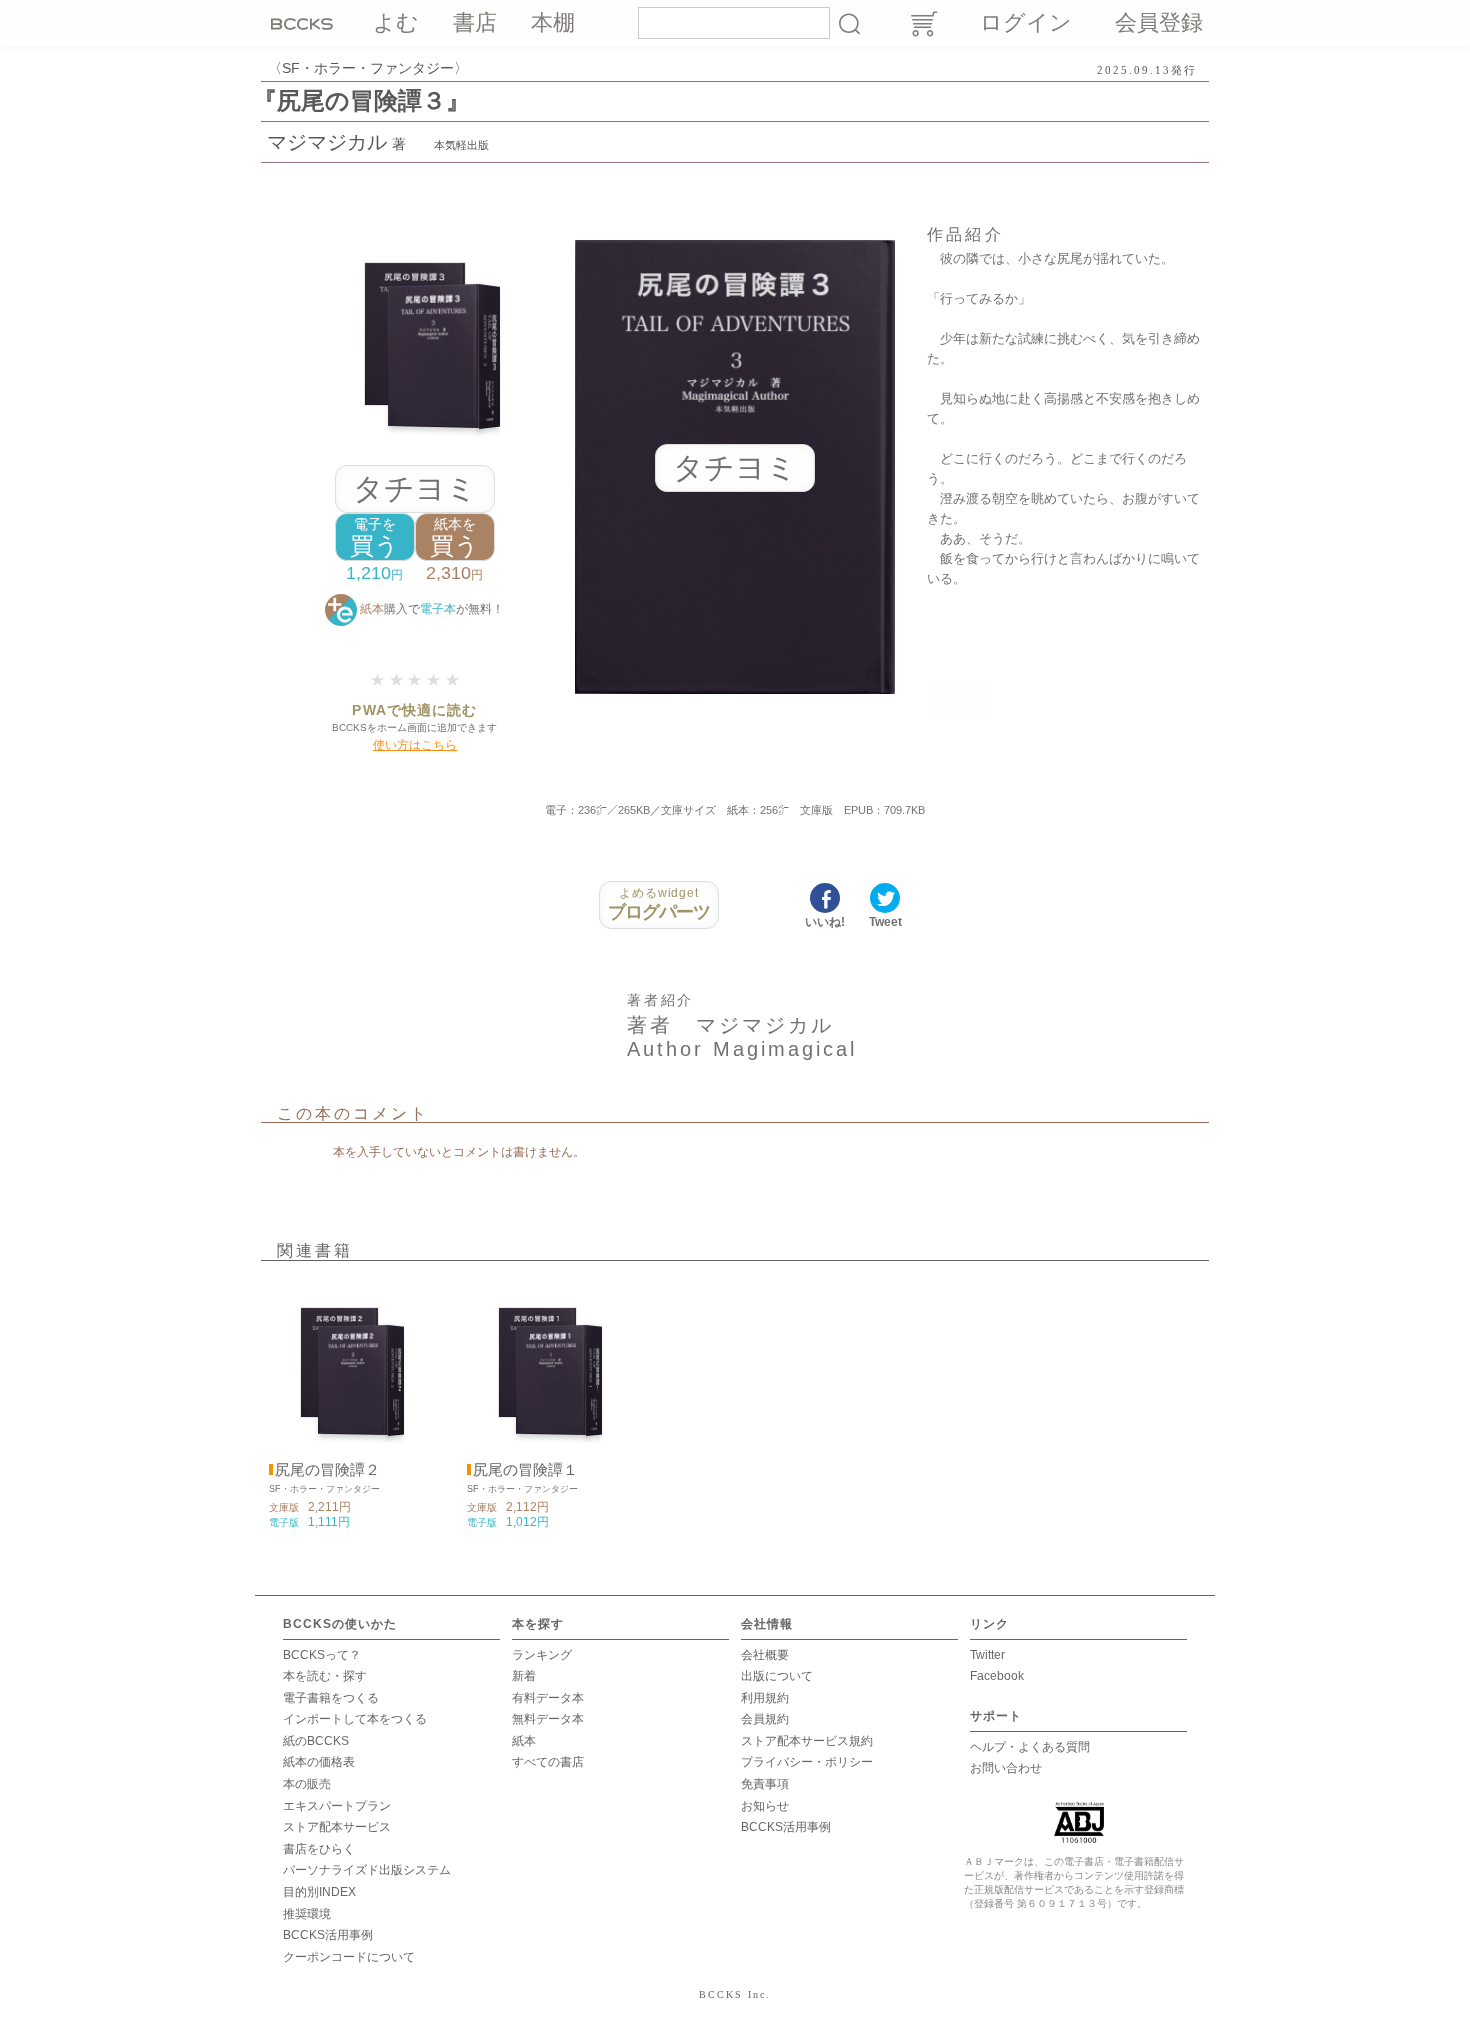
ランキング (542, 1655)
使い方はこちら (415, 745)
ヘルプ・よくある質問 (1030, 1747)
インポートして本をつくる (355, 1719)
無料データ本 (548, 1719)
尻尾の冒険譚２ (327, 1470)
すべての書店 (548, 1762)
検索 (849, 23)
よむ (396, 22)
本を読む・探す (325, 1676)
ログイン (1026, 22)
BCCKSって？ (322, 1655)
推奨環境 (307, 1914)
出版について (777, 1676)
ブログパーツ (659, 904)
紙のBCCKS (316, 1741)
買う (374, 537)
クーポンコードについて (349, 1957)
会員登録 (1159, 22)
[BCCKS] (305, 23)
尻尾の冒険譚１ (525, 1470)
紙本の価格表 (319, 1762)
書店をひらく (319, 1849)
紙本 (524, 1741)
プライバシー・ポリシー (807, 1762)
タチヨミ (415, 488)
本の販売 (307, 1784)
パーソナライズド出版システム (367, 1870)
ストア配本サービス (337, 1827)
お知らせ (765, 1806)
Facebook (997, 1676)
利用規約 (765, 1698)
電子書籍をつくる (331, 1698)
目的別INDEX (319, 1892)
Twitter (987, 1655)
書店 (475, 22)
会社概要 (765, 1655)
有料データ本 (548, 1698)
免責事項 (765, 1784)
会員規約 (765, 1719)
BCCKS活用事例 (328, 1935)
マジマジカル (327, 142)
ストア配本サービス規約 (807, 1741)
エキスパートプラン (337, 1806)
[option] (339, 1406)
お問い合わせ (1006, 1768)
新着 (524, 1676)
